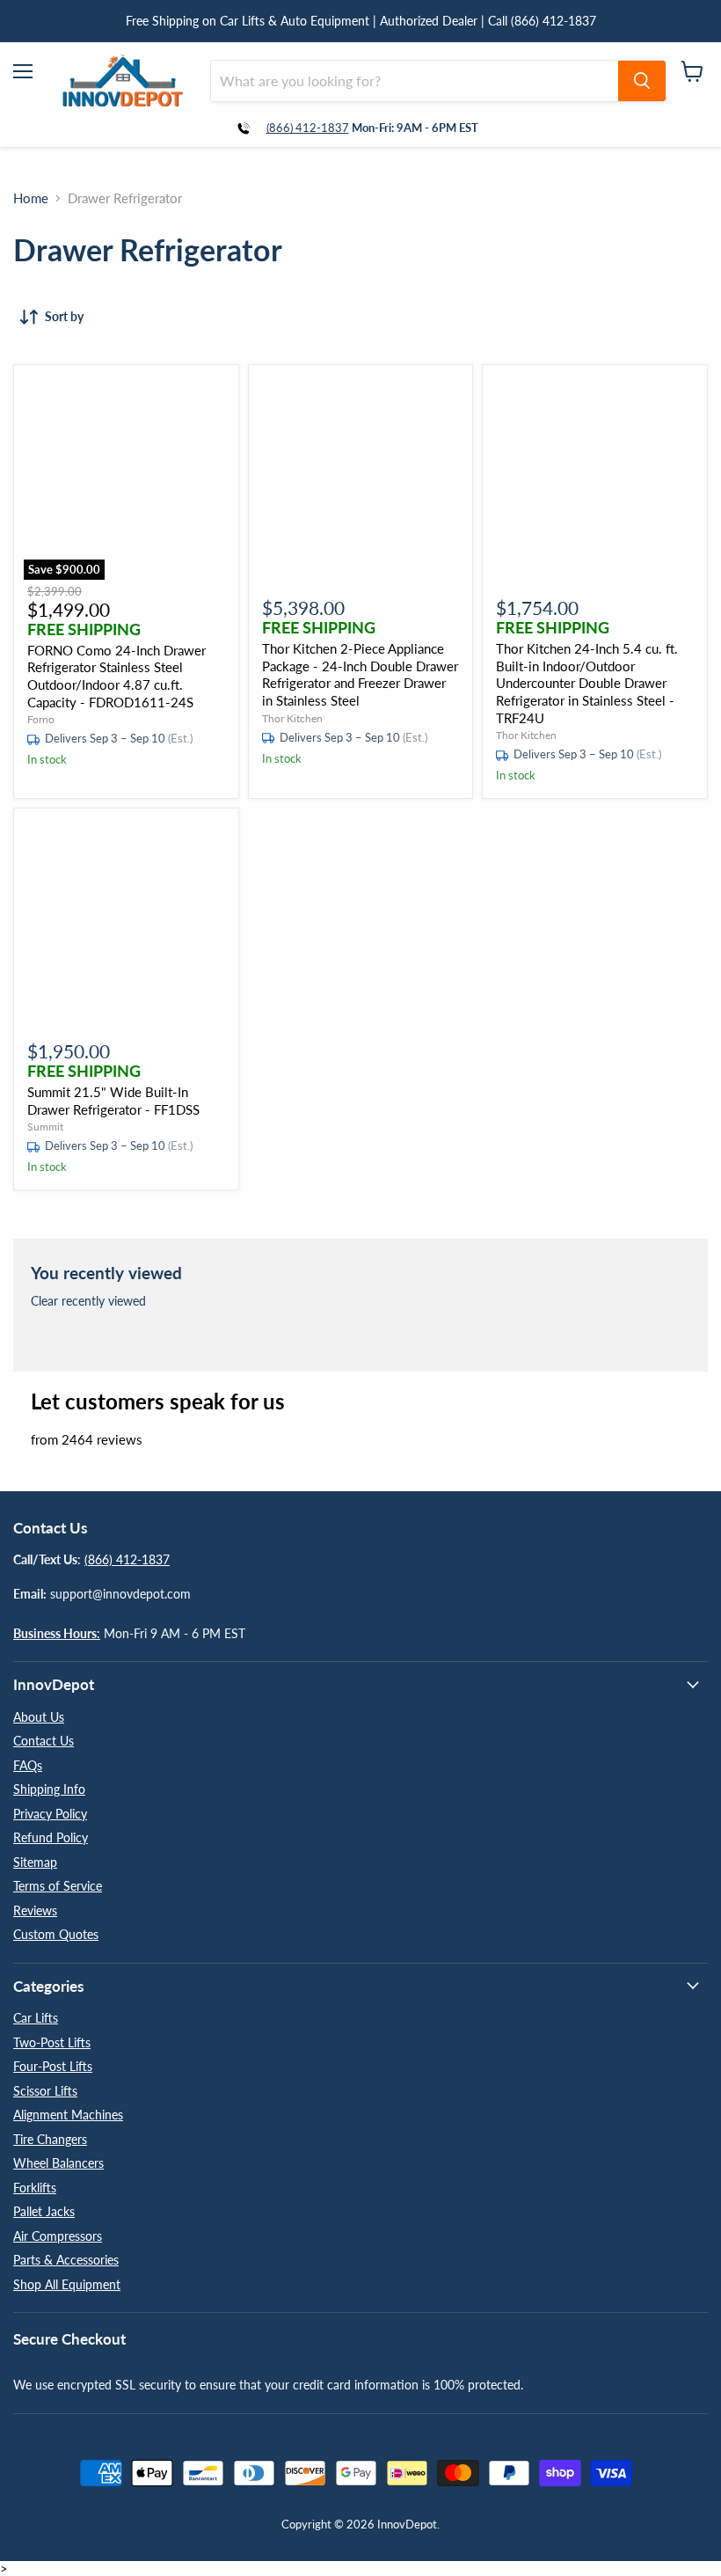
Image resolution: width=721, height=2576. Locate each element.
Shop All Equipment (67, 2284)
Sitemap (35, 1862)
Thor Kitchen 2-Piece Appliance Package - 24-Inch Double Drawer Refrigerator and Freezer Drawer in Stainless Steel (360, 674)
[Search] (642, 81)
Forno (41, 719)
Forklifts (35, 2188)
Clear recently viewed (88, 1301)
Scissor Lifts (45, 2091)
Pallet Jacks (44, 2211)
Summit (45, 1127)
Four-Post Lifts (53, 2066)
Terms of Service (58, 1886)
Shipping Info (49, 1789)
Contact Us (44, 1741)
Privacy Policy (50, 1814)
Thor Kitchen (292, 718)
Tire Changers (50, 2139)
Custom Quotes (56, 1934)
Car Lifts (36, 2018)
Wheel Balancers (58, 2163)
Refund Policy (51, 1837)
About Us (39, 1717)
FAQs (28, 1765)
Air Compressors (58, 2236)
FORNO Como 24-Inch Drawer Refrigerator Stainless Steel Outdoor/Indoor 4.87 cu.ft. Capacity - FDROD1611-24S (117, 676)
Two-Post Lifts (52, 2042)
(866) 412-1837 (308, 128)
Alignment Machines (68, 2115)
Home (31, 198)
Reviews (35, 1910)
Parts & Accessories (66, 2260)
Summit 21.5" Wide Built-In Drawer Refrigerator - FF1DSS (113, 1101)
